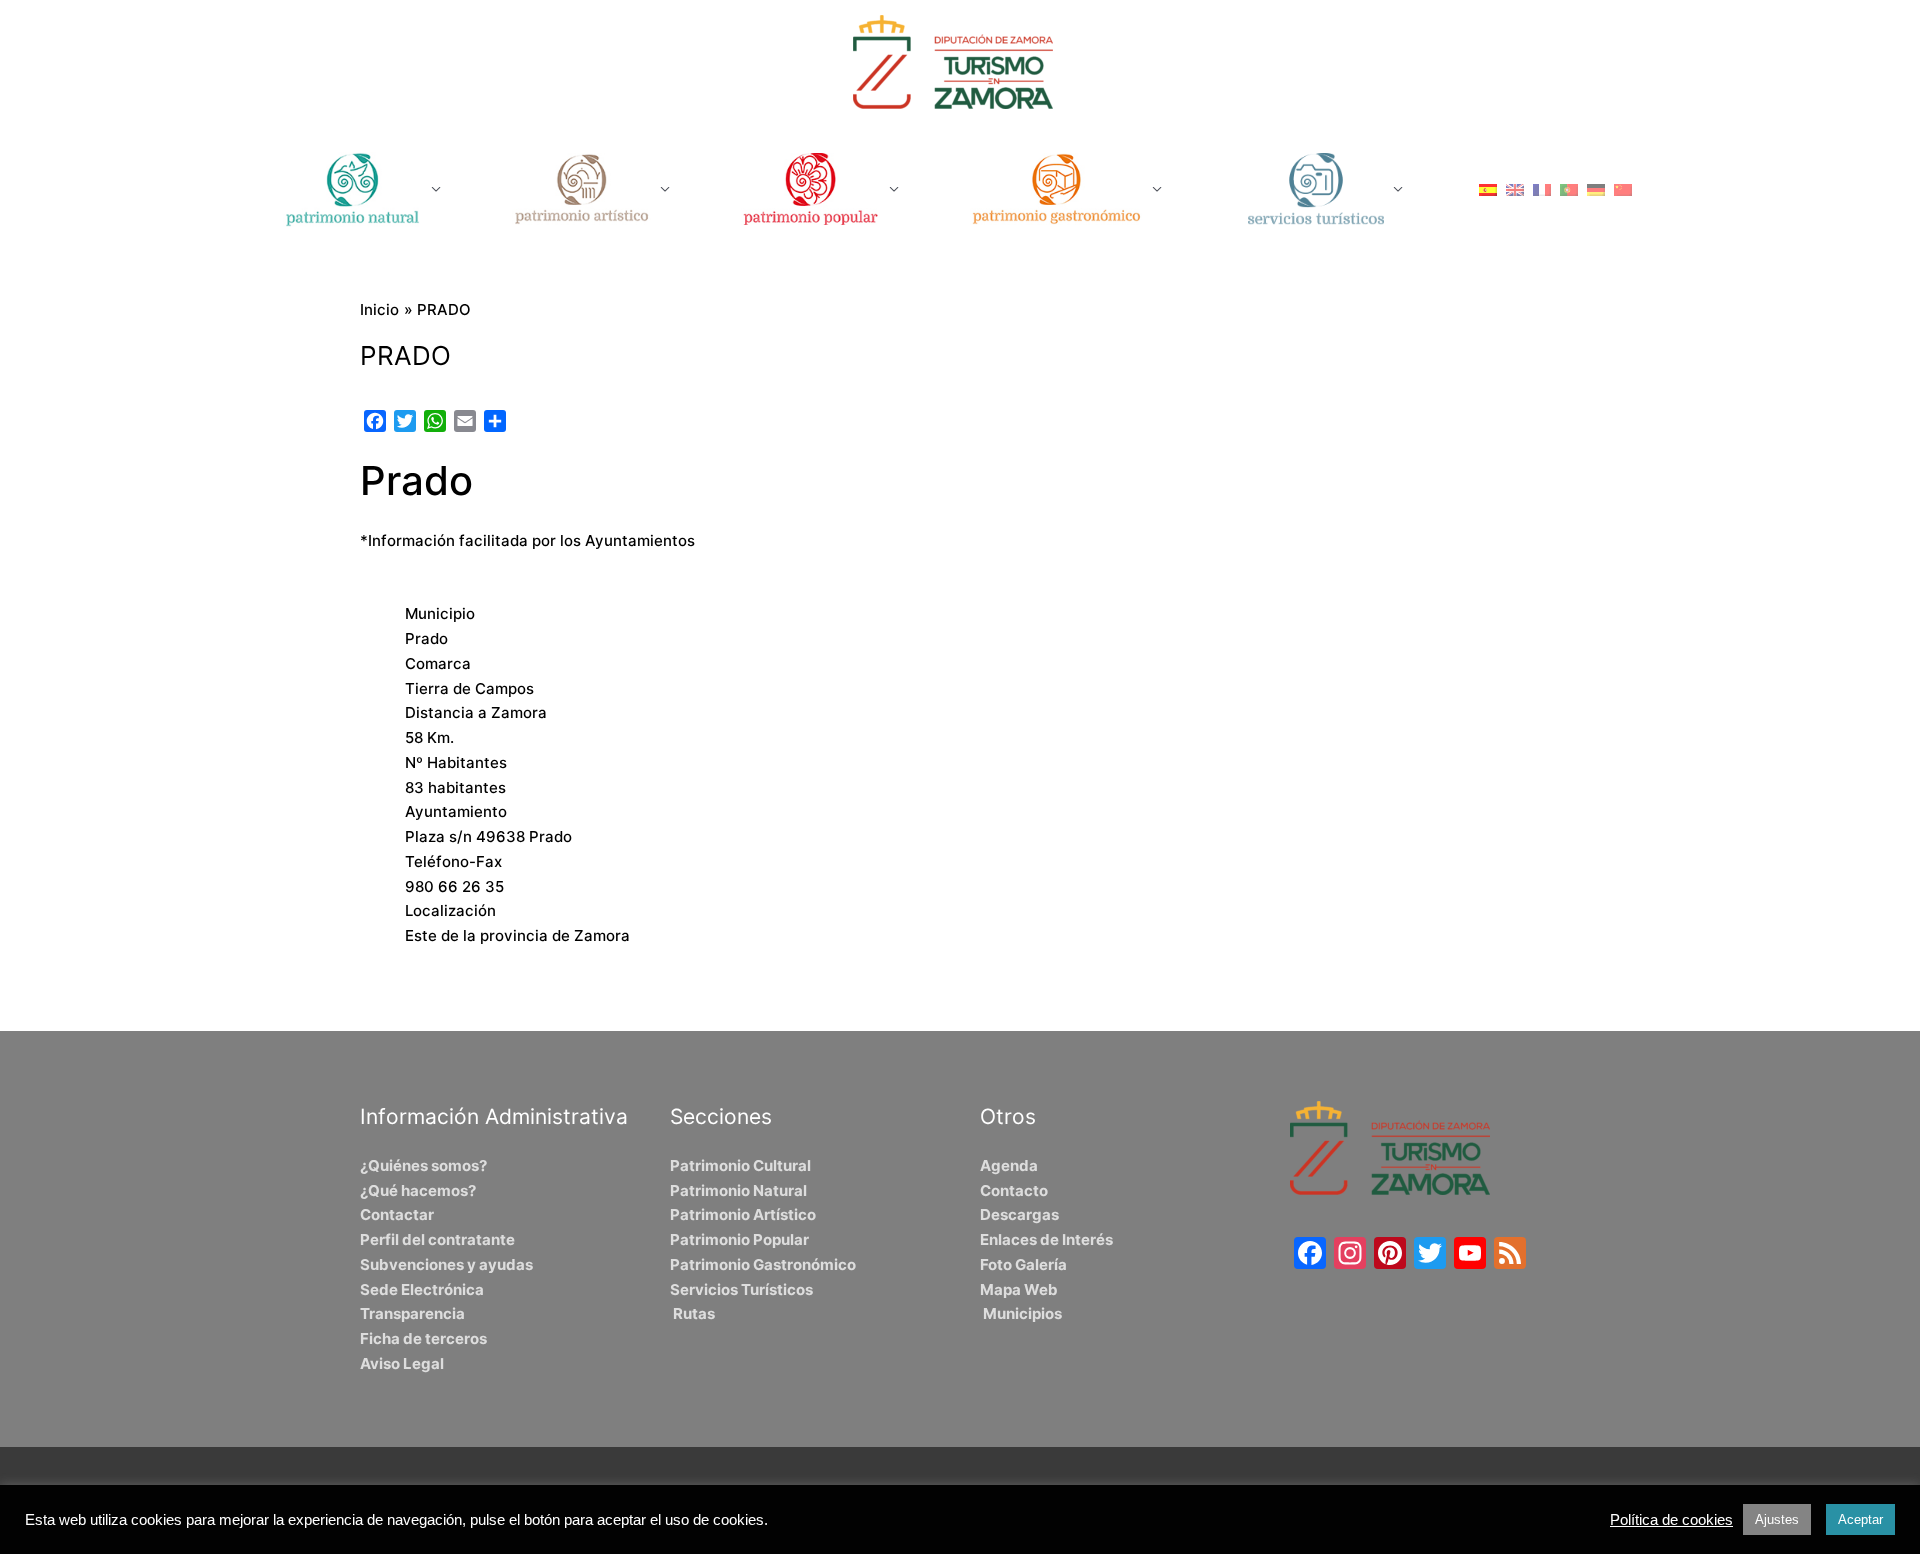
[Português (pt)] (1569, 188)
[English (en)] (1515, 188)
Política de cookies (1671, 1520)
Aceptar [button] (1860, 1519)
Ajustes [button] (1777, 1519)
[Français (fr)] (1542, 188)
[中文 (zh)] (1623, 188)
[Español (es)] (1488, 188)
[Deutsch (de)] (1596, 188)
